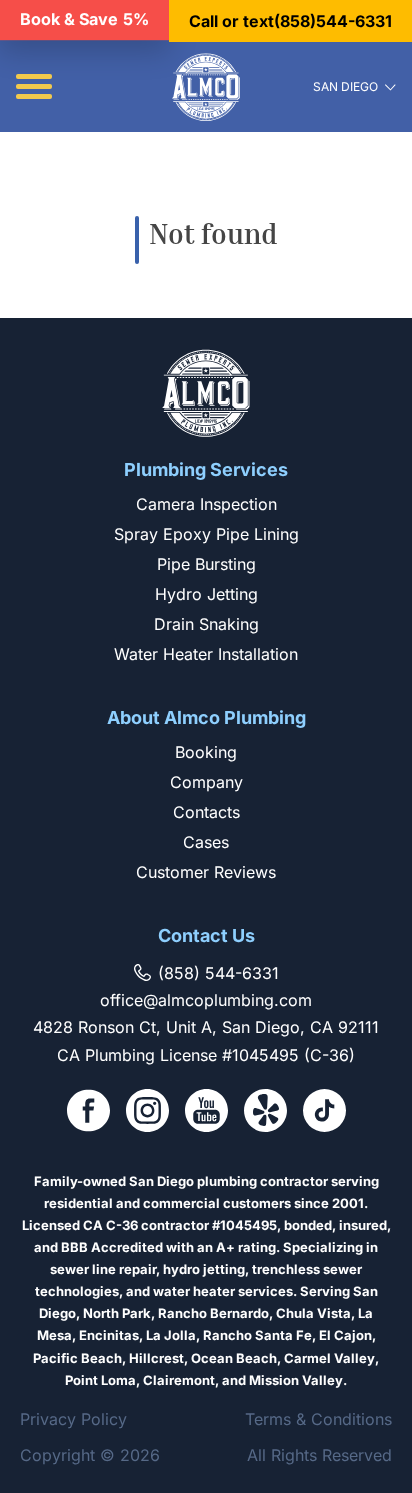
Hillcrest (156, 1358)
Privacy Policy (73, 1419)
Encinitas (109, 1335)
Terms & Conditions (318, 1419)
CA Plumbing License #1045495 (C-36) (206, 1055)
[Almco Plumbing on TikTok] (324, 1112)
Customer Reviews (206, 872)
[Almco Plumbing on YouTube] (206, 1112)
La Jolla (171, 1335)
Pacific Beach (77, 1358)
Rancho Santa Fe (257, 1335)
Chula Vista (313, 1313)
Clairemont (179, 1380)
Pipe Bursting (206, 564)
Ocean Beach (234, 1358)
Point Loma (100, 1380)
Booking (206, 752)
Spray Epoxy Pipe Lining (206, 534)
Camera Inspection (206, 504)
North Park (117, 1313)
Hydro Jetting (206, 594)
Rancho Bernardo (213, 1313)
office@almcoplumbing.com (206, 1000)
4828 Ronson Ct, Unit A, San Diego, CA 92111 (206, 1027)
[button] (34, 87)
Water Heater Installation (206, 654)
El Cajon (345, 1335)
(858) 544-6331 (218, 973)
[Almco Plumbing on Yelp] (265, 1112)
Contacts (206, 812)
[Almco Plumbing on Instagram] (147, 1112)
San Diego (345, 87)
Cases (206, 842)
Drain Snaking (206, 624)
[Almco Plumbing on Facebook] (88, 1112)
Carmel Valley (329, 1358)
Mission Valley (296, 1380)
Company (206, 782)
